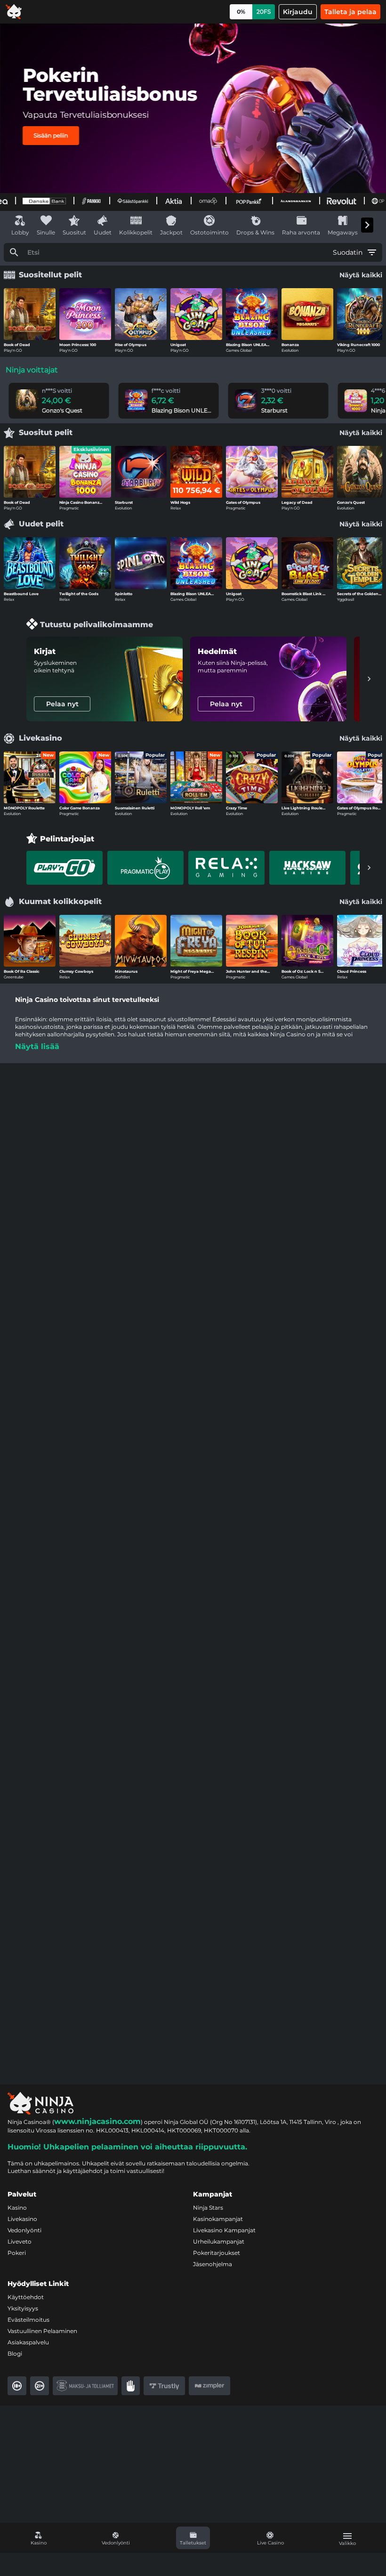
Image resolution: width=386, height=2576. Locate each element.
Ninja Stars (208, 2208)
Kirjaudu (298, 12)
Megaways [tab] (343, 232)
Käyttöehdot (26, 2297)
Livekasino (22, 2219)
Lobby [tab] (20, 232)
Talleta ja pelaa (350, 12)
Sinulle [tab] (46, 232)
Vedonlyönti (24, 2230)
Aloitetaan (51, 127)
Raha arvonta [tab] (301, 232)
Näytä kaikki (361, 275)
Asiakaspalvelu (28, 2342)
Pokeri (17, 2253)
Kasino (17, 2208)
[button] (193, 2538)
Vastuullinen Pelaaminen (42, 2331)
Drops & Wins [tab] (255, 232)
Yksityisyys (23, 2308)
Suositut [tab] (74, 232)
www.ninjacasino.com (97, 2121)
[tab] (64, 868)
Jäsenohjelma (213, 2264)
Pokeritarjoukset (217, 2253)
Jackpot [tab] (171, 232)
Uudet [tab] (103, 232)
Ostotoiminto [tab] (209, 232)
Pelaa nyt (62, 704)
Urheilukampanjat (219, 2241)
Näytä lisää (37, 1046)
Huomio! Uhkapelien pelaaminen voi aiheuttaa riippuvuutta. (127, 2147)
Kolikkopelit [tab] (136, 232)
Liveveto (20, 2241)
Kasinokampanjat (218, 2219)
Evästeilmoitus (28, 2320)
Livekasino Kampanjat (224, 2230)
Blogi (15, 2354)
